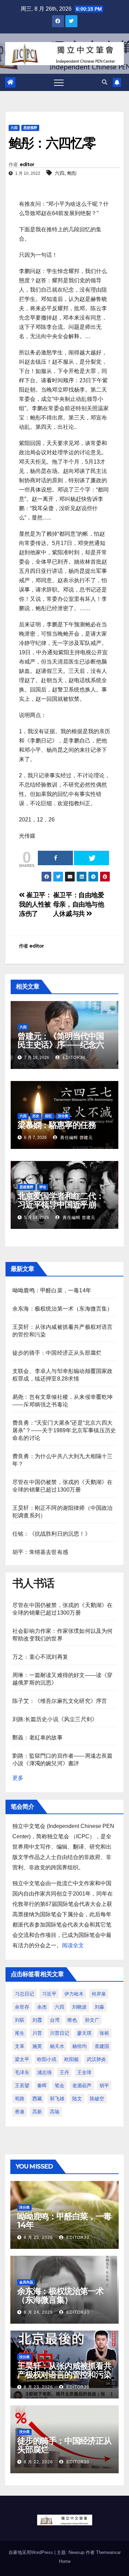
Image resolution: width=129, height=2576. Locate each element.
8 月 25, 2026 (38, 2237)
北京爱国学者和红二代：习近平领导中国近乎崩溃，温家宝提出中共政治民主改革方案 (61, 1209)
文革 (20, 2046)
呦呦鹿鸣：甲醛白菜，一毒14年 (52, 1290)
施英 (37, 2046)
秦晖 (42, 2085)
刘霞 (37, 2020)
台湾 (55, 2020)
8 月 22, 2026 (38, 2462)
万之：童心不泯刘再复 (40, 1657)
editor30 (73, 1058)
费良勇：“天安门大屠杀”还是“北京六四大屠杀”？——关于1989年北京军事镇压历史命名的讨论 (64, 1430)
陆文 (77, 2099)
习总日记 (24, 1994)
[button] (105, 82)
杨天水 (57, 2046)
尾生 (20, 2033)
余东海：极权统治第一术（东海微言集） (63, 1309)
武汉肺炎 (96, 2059)
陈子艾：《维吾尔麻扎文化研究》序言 (60, 1701)
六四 (14, 128)
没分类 (63, 1116)
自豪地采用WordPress (31, 2552)
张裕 (104, 2033)
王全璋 (84, 2072)
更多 (18, 1778)
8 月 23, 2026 (38, 2387)
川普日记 (60, 2033)
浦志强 (44, 2072)
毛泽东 (22, 2072)
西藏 (37, 2099)
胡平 (104, 2085)
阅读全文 (73, 1945)
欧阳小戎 (47, 2059)
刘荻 (20, 2020)
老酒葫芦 (82, 2085)
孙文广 (92, 2020)
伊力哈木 (74, 1994)
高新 (37, 2112)
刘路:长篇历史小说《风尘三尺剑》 (55, 1719)
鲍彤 (72, 173)
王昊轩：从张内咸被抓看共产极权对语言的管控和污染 (64, 2370)
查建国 (102, 2046)
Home (65, 2561)
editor (27, 164)
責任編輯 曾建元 (76, 1138)
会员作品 (26, 2282)
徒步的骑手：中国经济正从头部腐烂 (57, 1353)
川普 (37, 2033)
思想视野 (30, 128)
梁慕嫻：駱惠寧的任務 (57, 1125)
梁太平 (22, 2059)
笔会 (60, 2085)
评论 (43, 1187)
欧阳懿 (72, 2059)
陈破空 (97, 2099)
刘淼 (99, 2007)
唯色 (72, 2020)
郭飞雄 (57, 2099)
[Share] (55, 858)
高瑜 (55, 2112)
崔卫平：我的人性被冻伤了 (35, 904)
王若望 (22, 2085)
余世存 (22, 2007)
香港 (20, 2112)
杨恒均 (79, 2046)
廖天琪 (84, 2033)
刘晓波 (79, 2007)
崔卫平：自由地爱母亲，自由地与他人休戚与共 (79, 904)
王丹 (64, 2072)
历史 (36, 1116)
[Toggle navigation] (59, 82)
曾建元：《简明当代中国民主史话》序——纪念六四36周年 (61, 1045)
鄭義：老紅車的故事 (37, 1737)
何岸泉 (99, 1994)
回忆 (49, 1116)
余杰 (42, 2007)
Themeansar (108, 2552)
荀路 (20, 2099)
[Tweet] (92, 858)
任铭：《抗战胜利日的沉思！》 (51, 1534)
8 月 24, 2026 (38, 2312)
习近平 (49, 1994)
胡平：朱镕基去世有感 (40, 1552)
